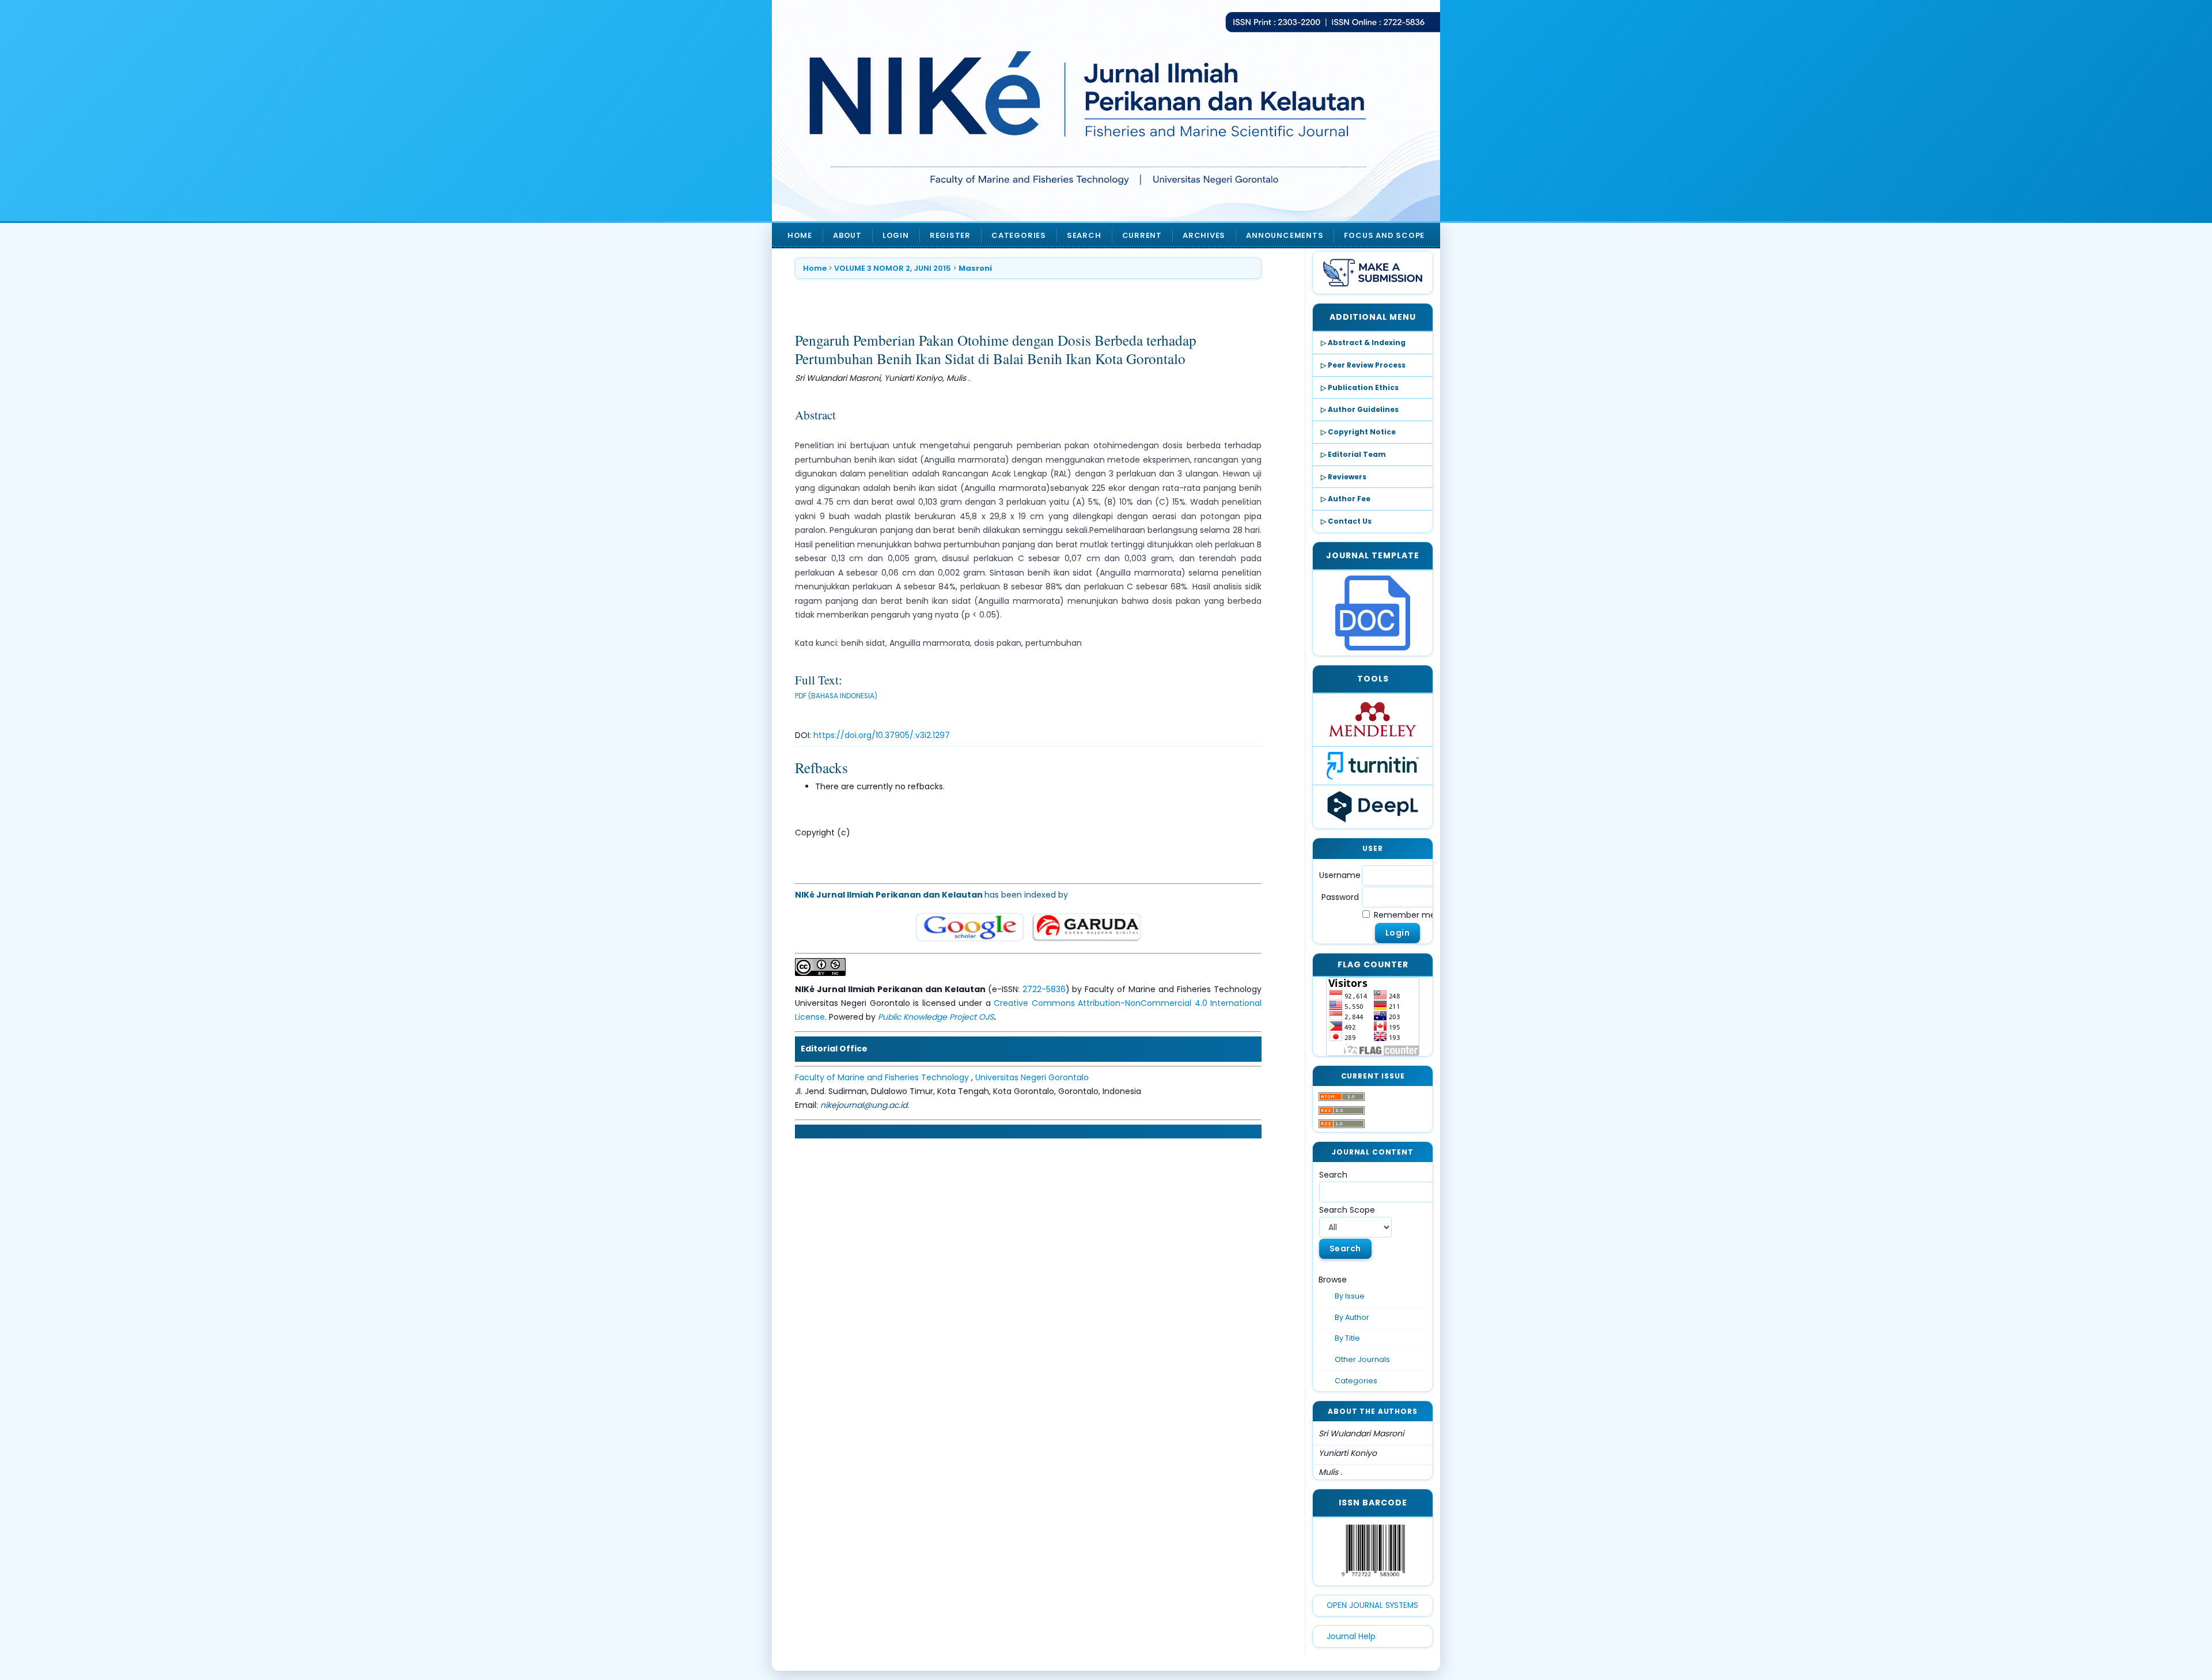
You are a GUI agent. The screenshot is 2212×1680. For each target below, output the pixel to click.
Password (1340, 897)
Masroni (975, 268)
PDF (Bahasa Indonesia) (836, 696)
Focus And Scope (1384, 235)
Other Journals (1362, 1359)
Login (896, 235)
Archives (1204, 235)
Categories (1356, 1381)
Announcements (1285, 235)
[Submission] (1373, 273)
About (847, 235)
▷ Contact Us (1346, 521)
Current (1142, 235)
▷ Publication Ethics (1360, 387)
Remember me (1405, 915)
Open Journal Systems (1372, 1605)
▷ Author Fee (1346, 499)
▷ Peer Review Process (1363, 365)
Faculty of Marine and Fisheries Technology (883, 1077)
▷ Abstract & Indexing (1363, 343)
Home (800, 235)
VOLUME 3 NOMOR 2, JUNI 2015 (893, 268)
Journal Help (1351, 1636)
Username (1340, 875)
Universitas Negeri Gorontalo (1032, 1077)
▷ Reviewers (1344, 477)
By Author (1352, 1317)
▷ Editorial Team (1353, 454)
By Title (1347, 1338)
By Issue (1350, 1296)
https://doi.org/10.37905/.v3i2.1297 (882, 735)
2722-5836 (1044, 989)
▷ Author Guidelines (1360, 409)
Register (950, 235)
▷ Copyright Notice (1358, 432)
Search (1084, 235)
